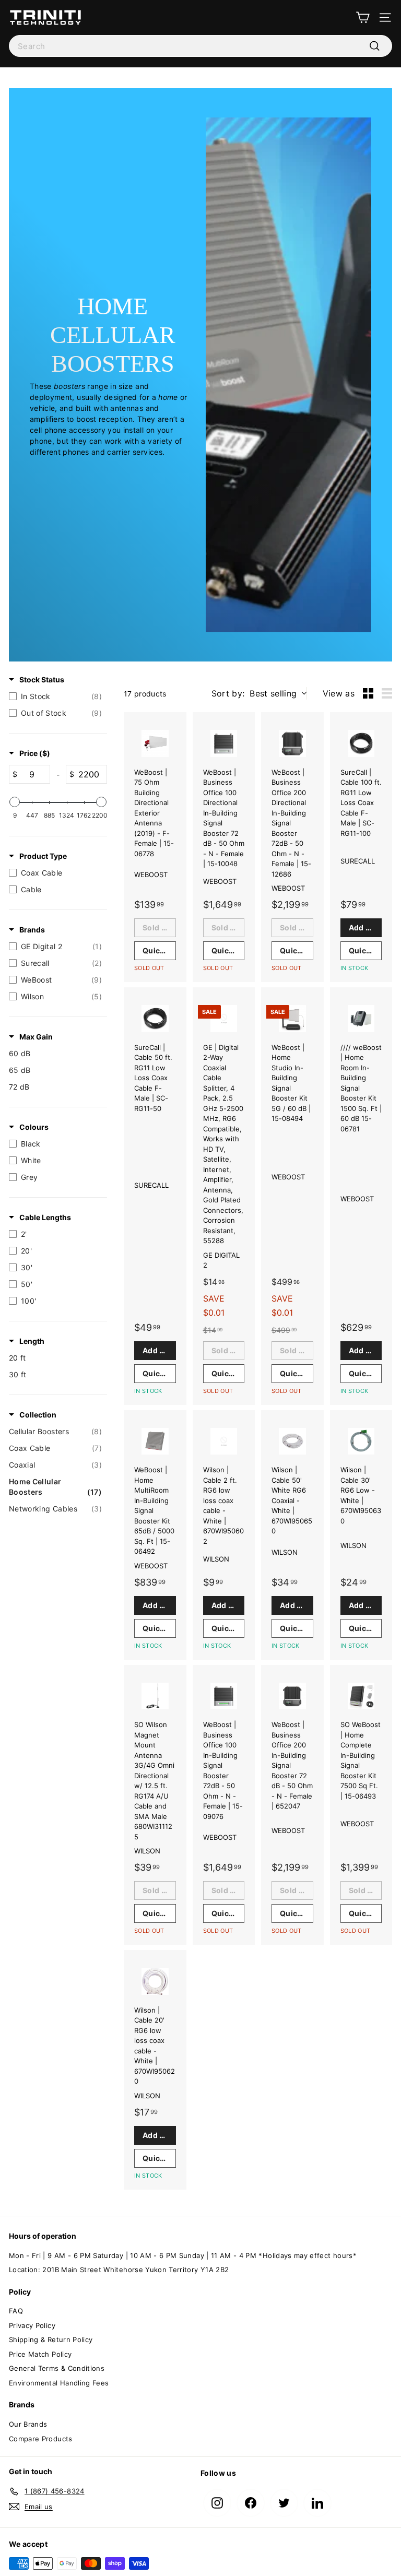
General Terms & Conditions (57, 2368)
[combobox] (200, 46)
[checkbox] (55, 696)
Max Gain (36, 1037)
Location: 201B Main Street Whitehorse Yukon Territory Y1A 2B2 (119, 2270)
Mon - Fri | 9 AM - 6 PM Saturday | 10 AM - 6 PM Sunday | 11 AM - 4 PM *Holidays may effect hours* (183, 2255)
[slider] (15, 802)
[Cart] (363, 17)
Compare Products (41, 2439)
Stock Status (42, 680)
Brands (32, 930)
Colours (34, 1127)
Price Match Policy (40, 2354)
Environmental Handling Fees (59, 2383)
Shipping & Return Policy (51, 2339)
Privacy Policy (32, 2325)
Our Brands (28, 2424)
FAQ (16, 2311)
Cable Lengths (45, 1217)
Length (32, 1341)
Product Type (43, 856)
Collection (38, 1415)
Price (35, 753)
